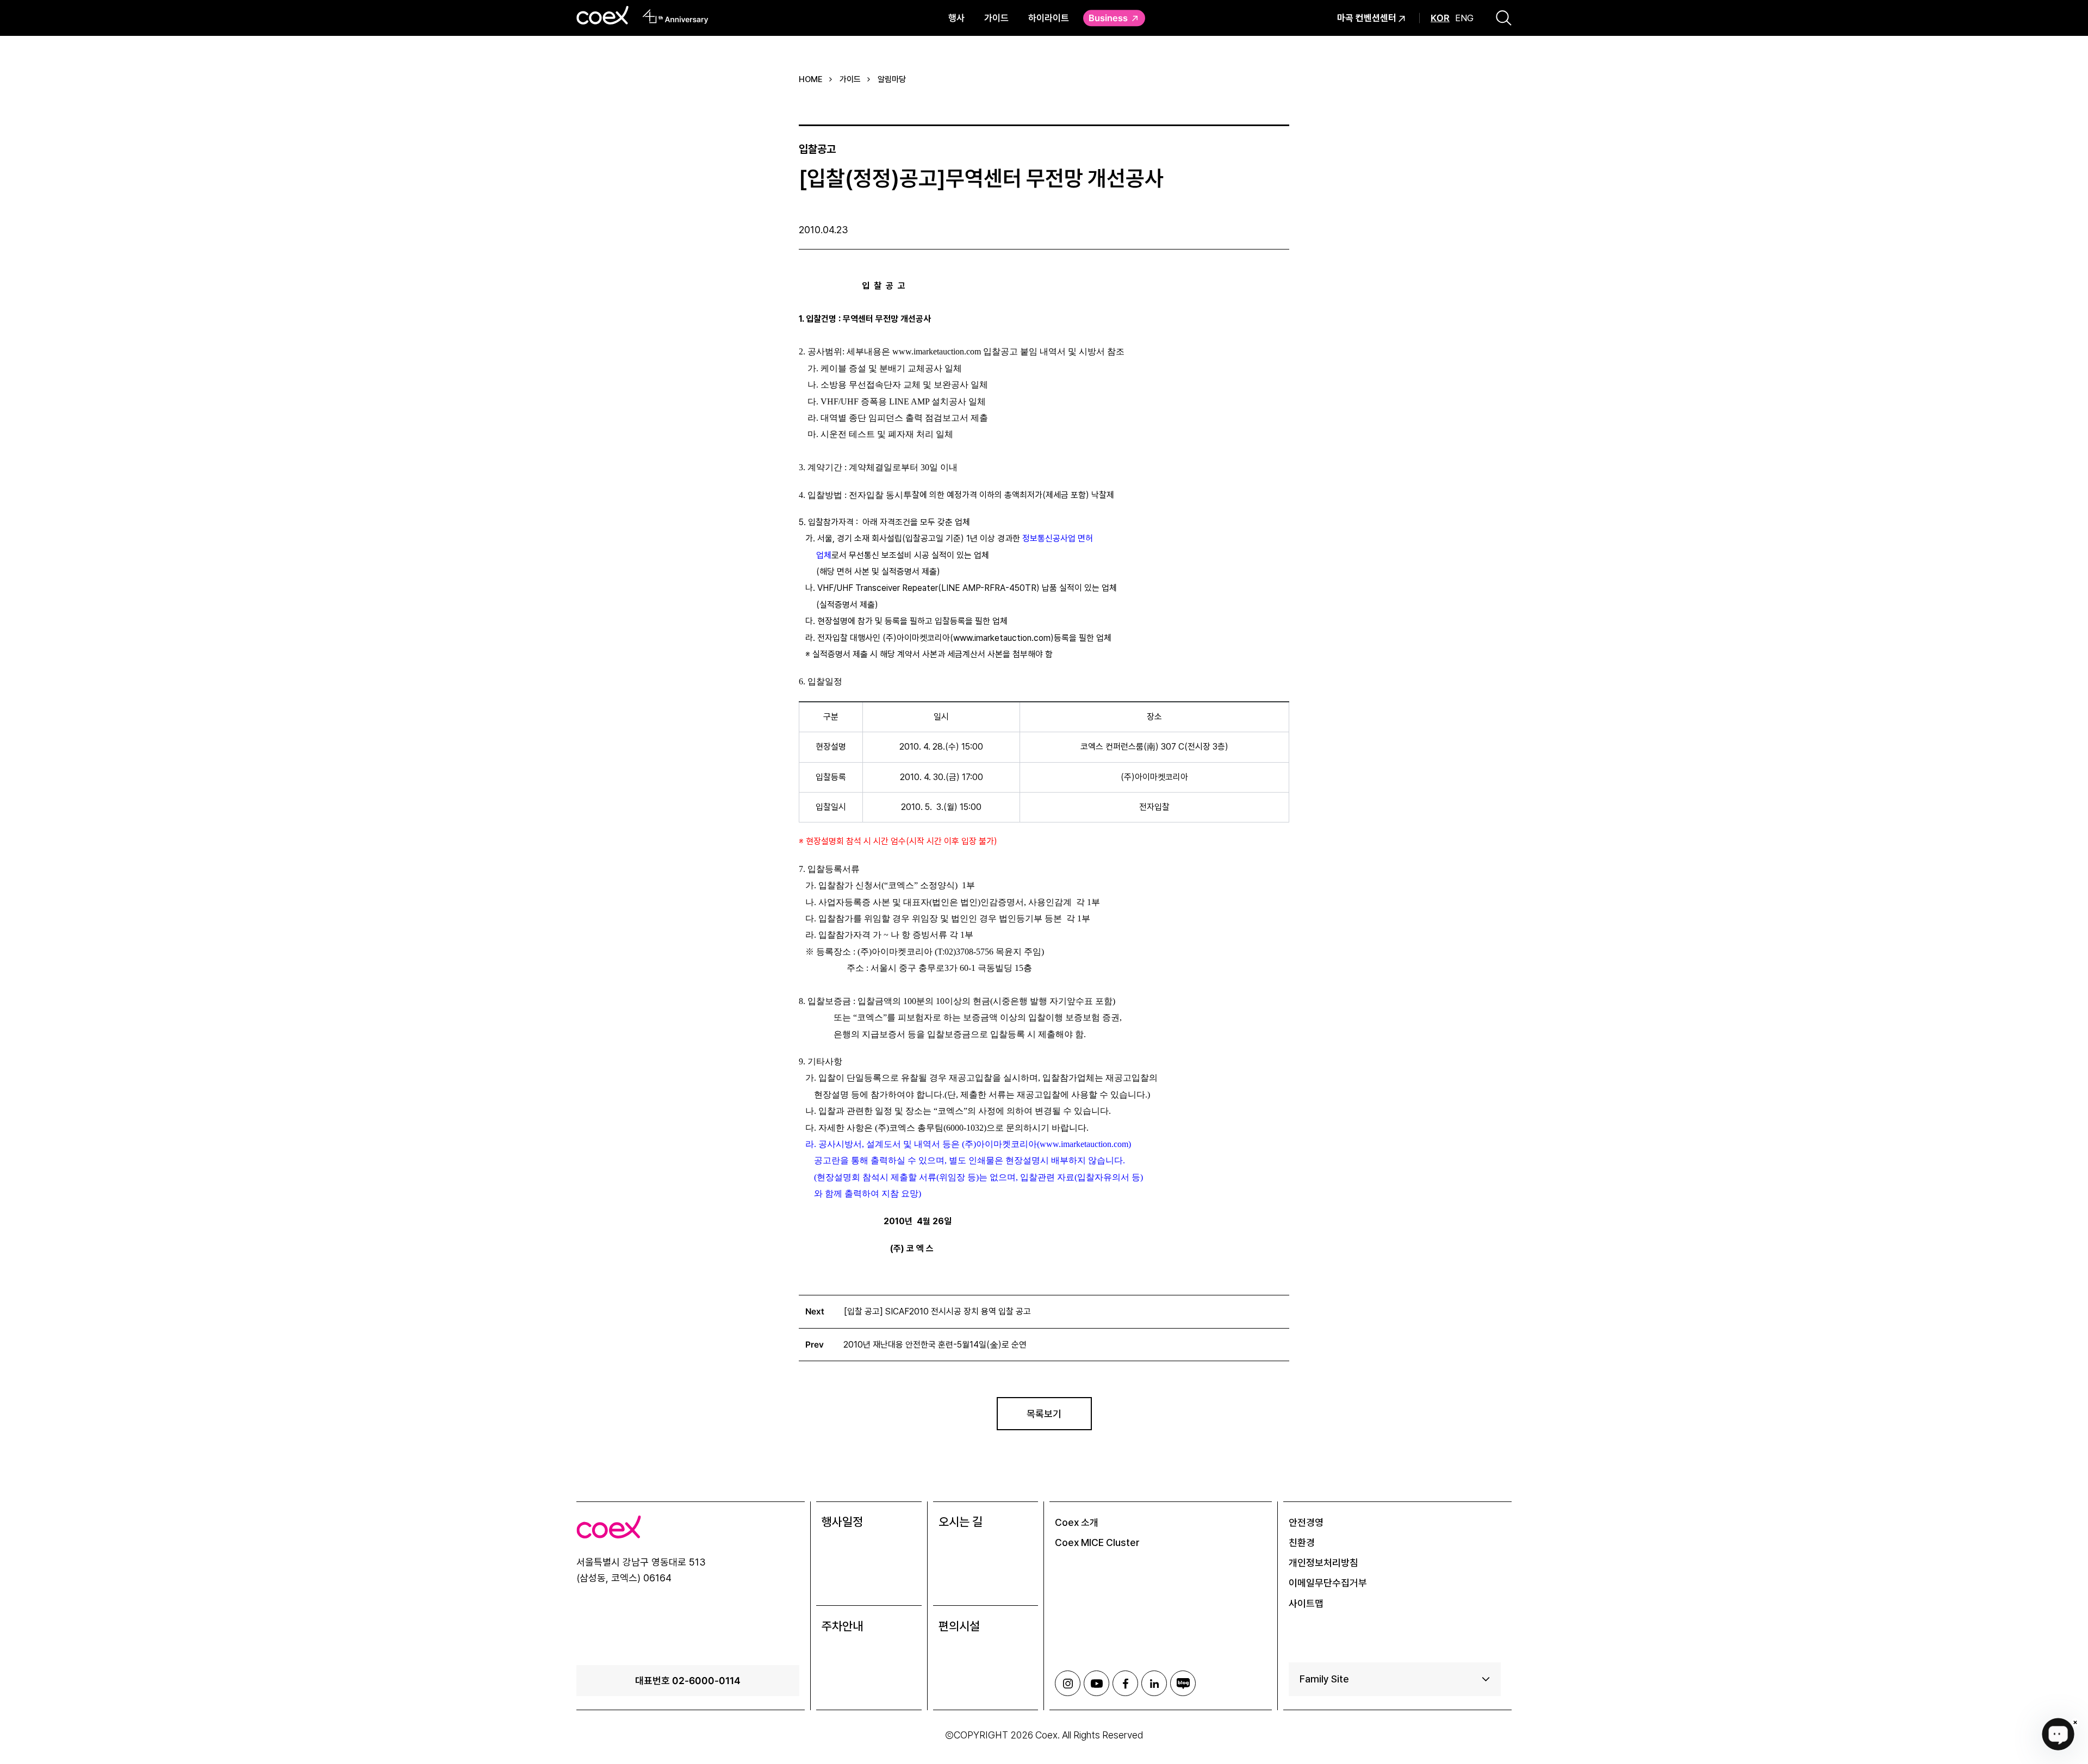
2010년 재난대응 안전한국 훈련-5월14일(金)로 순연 (935, 1345)
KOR (1440, 18)
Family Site (1324, 1679)
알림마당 (892, 79)
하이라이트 (1049, 18)
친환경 (1302, 1542)
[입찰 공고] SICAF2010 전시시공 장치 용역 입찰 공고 (937, 1311)
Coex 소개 (1077, 1522)
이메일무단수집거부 (1328, 1583)
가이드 (996, 18)
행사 (956, 18)
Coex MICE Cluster (1097, 1542)
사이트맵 (1306, 1603)
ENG (1464, 18)
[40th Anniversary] (676, 16)
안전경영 (1306, 1522)
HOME (811, 79)
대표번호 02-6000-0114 (688, 1680)
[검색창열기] (1504, 18)
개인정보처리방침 (1323, 1563)
